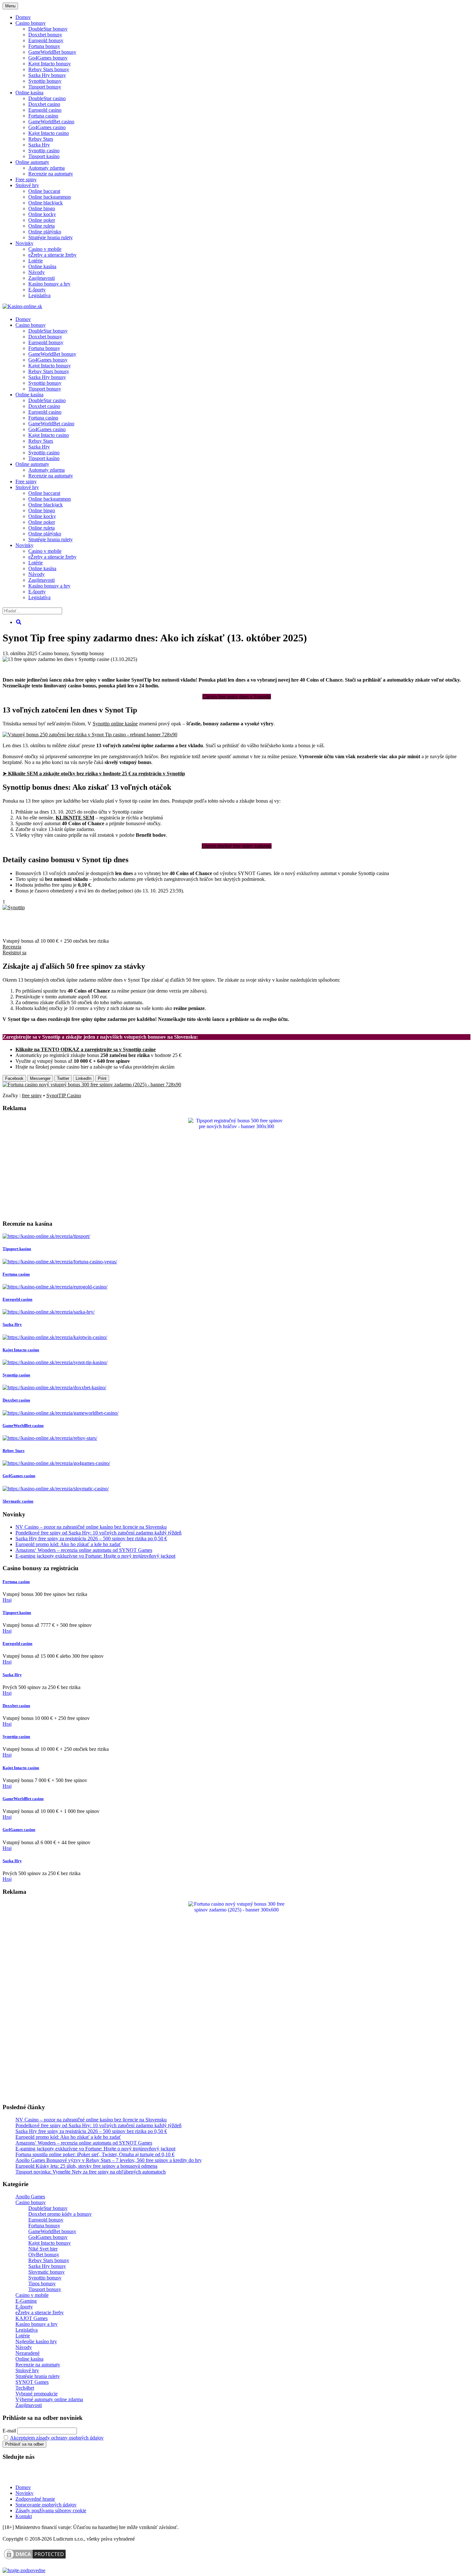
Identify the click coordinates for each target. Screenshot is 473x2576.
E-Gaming (26, 2301)
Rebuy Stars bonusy (49, 69)
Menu (10, 6)
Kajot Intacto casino (49, 133)
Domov (23, 2487)
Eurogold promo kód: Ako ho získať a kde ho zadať (68, 1544)
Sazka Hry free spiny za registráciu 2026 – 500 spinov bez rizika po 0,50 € (91, 1538)
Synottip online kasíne (115, 724)
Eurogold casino (45, 110)
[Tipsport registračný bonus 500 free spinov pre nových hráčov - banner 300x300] (236, 1126)
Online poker (42, 220)
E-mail (9, 2431)
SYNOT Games (32, 2382)
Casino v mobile (45, 249)
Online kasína (29, 93)
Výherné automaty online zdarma (49, 2399)
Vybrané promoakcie (37, 2394)
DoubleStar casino (47, 98)
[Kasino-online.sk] (22, 306)
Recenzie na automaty (51, 174)
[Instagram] (65, 2476)
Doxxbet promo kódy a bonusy (60, 2214)
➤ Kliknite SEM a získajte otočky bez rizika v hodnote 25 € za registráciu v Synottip (94, 774)
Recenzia (12, 947)
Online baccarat (44, 191)
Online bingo (42, 208)
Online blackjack (46, 203)
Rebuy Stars (41, 139)
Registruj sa (14, 953)
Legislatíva (39, 295)
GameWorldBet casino (51, 122)
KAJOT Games (32, 2318)
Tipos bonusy (42, 2283)
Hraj (7, 1600)
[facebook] (45, 2476)
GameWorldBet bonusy (52, 52)
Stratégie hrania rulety (51, 237)
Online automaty (32, 162)
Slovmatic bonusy (46, 2272)
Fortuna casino (43, 116)
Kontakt (24, 2516)
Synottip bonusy (45, 81)
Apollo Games (30, 2197)
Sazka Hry (39, 145)
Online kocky (42, 214)
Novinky (24, 243)
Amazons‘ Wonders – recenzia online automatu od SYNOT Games (84, 1550)
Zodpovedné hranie (35, 2499)
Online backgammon (50, 197)
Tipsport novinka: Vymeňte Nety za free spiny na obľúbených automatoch (91, 2172)
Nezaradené (28, 2353)
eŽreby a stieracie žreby (52, 255)
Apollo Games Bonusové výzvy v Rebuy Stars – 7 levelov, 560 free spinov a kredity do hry (109, 2160)
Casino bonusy (31, 23)
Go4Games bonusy (48, 58)
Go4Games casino (47, 127)
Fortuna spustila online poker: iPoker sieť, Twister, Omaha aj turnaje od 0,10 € (95, 2154)
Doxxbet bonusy (45, 35)
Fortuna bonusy (44, 46)
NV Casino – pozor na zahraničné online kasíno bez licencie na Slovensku (91, 1527)
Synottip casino (44, 151)
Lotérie (36, 261)
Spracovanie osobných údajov (46, 2505)
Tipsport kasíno (44, 156)
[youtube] (25, 2476)
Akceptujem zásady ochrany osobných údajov (57, 2438)
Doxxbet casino (44, 104)
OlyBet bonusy (44, 2255)
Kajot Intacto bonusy (50, 64)
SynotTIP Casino (64, 1095)
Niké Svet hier (43, 2249)
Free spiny (26, 179)
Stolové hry (27, 185)
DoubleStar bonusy (48, 29)
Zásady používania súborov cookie (51, 2510)
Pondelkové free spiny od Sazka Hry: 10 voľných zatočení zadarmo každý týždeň (98, 1533)
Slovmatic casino (18, 1501)
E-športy (37, 290)
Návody (37, 272)
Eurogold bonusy (46, 40)
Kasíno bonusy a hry (49, 284)
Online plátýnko (45, 232)
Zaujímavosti (42, 278)
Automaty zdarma (46, 168)
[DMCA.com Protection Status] (35, 2559)
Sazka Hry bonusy (47, 75)
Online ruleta (42, 226)
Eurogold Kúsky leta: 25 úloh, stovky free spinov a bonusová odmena (86, 2166)
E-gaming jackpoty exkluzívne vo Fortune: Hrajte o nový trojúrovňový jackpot (95, 1556)
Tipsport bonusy (45, 87)
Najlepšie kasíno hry (36, 2341)
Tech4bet (25, 2388)
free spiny (32, 1095)
